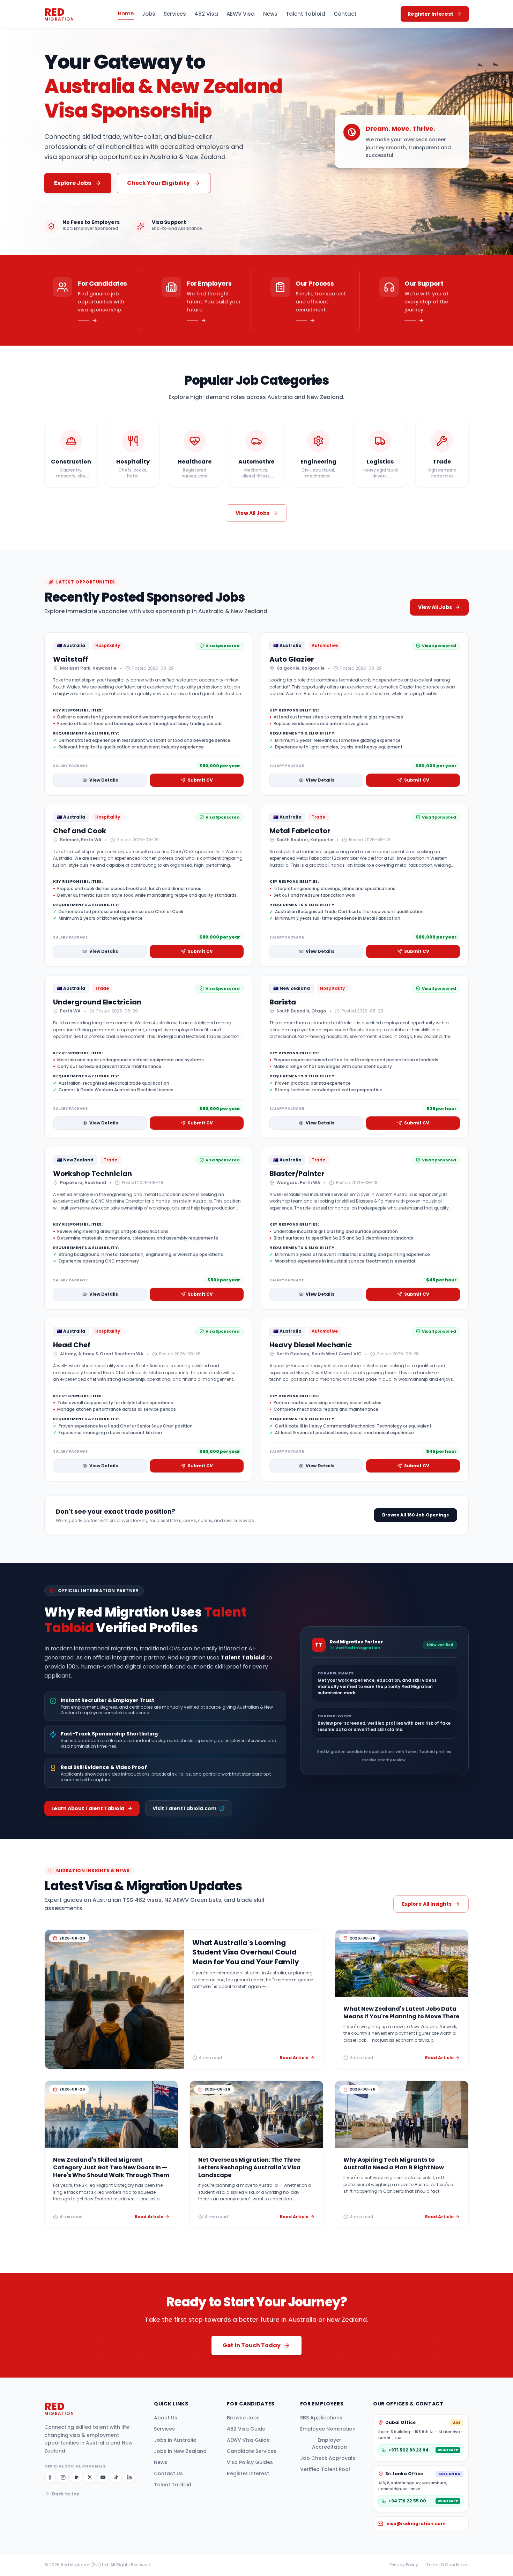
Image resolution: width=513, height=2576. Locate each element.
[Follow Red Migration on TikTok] (116, 2477)
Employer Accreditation (329, 2443)
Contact (345, 14)
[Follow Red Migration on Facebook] (50, 2477)
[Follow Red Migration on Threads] (76, 2477)
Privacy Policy (404, 2565)
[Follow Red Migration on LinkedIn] (129, 2477)
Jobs (149, 14)
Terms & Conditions (448, 2565)
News (270, 14)
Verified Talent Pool (325, 2469)
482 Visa (206, 14)
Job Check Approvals (328, 2458)
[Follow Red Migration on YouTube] (103, 2477)
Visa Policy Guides (250, 2462)
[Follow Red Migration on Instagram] (63, 2477)
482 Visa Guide (246, 2429)
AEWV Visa (241, 14)
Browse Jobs (243, 2418)
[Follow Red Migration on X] (90, 2477)
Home (126, 13)
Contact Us (168, 2473)
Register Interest (248, 2473)
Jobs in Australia (175, 2440)
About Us (166, 2418)
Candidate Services (252, 2451)
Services (175, 14)
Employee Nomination (328, 2429)
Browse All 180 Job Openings (415, 1515)
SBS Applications (321, 2418)
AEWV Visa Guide (248, 2440)
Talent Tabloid (306, 14)
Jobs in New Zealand (180, 2451)
